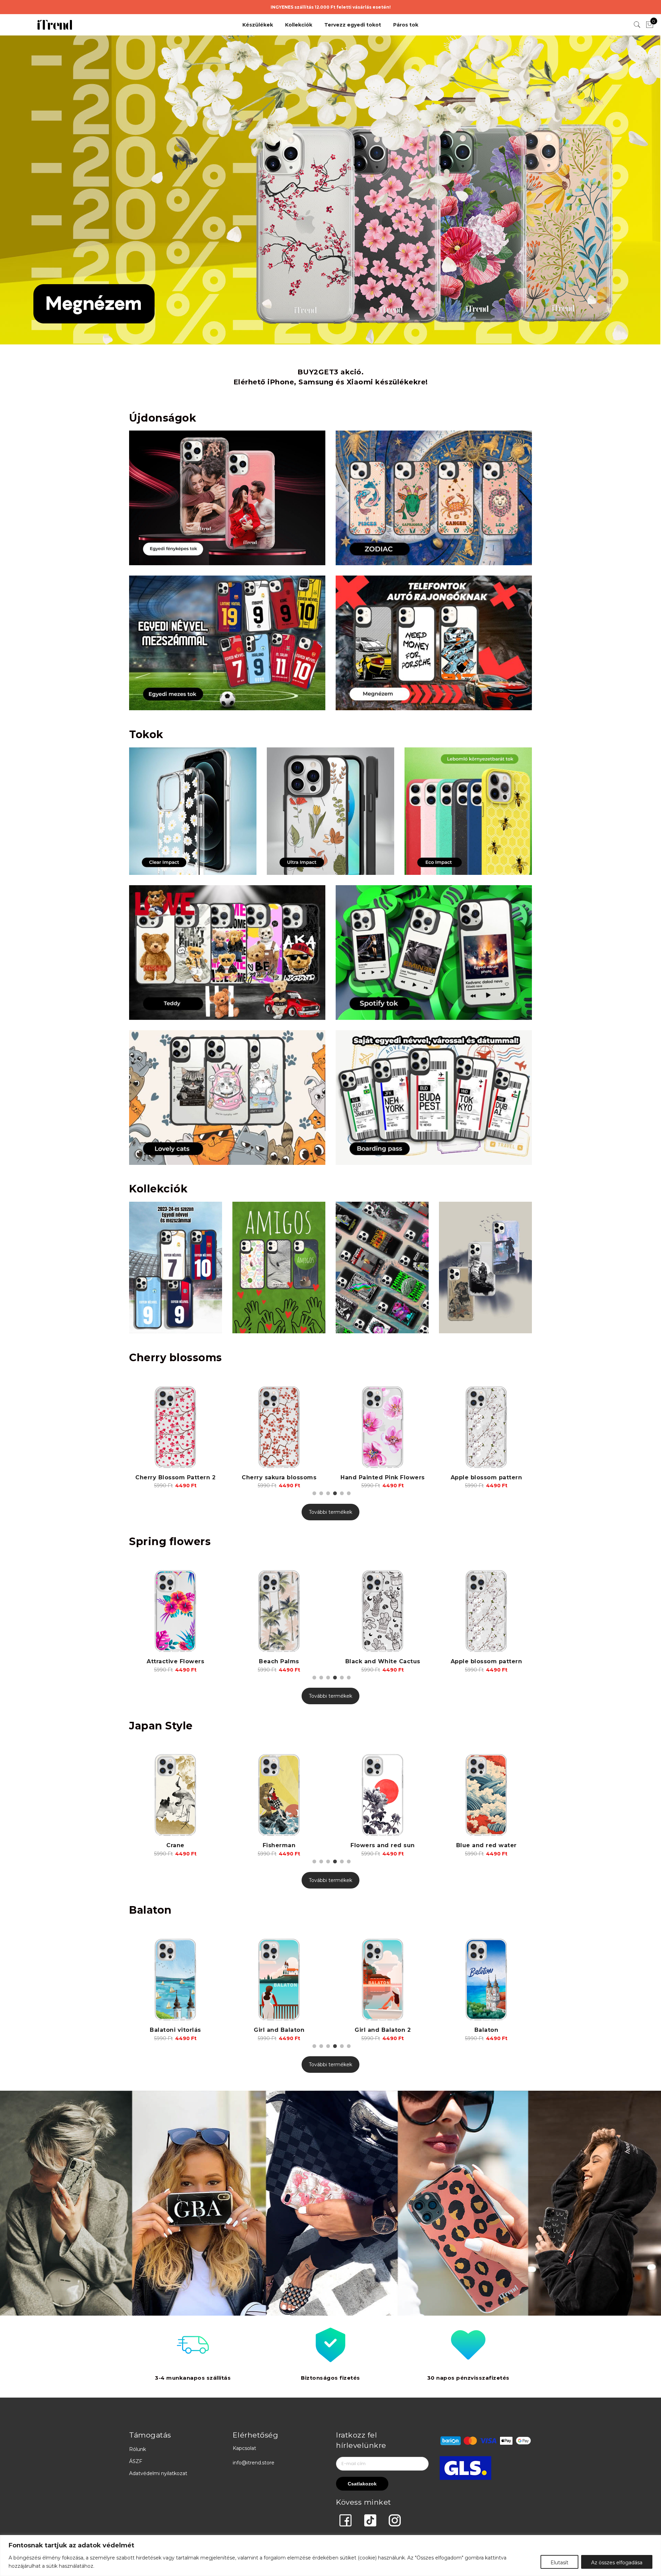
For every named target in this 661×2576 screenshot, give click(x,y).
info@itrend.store (254, 2463)
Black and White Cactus (176, 1661)
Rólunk (138, 2449)
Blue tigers (383, 1845)
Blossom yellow (486, 1477)
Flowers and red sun (175, 1845)
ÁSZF (136, 2461)
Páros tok (406, 25)
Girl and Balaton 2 (179, 2030)
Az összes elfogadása (617, 2563)
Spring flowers (170, 1542)
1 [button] (313, 1492)
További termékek (330, 1512)
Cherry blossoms (176, 1358)
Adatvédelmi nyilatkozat (158, 2473)
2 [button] (320, 1492)
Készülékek (258, 25)
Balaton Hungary (490, 2030)
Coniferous (486, 1845)
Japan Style (161, 1726)
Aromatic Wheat (383, 1661)
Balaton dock (386, 2030)
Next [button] (526, 1430)
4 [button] (334, 1492)
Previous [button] (135, 1430)
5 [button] (341, 1492)
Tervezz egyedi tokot (353, 25)
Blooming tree (383, 1477)
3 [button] (327, 1492)
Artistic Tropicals (486, 1661)
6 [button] (348, 1492)
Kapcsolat (244, 2448)
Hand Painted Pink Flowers (175, 1477)
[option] (175, 1435)
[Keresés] (637, 25)
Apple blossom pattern (279, 1477)
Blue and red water (279, 1845)
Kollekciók (299, 25)
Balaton (150, 1910)
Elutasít (559, 2563)
